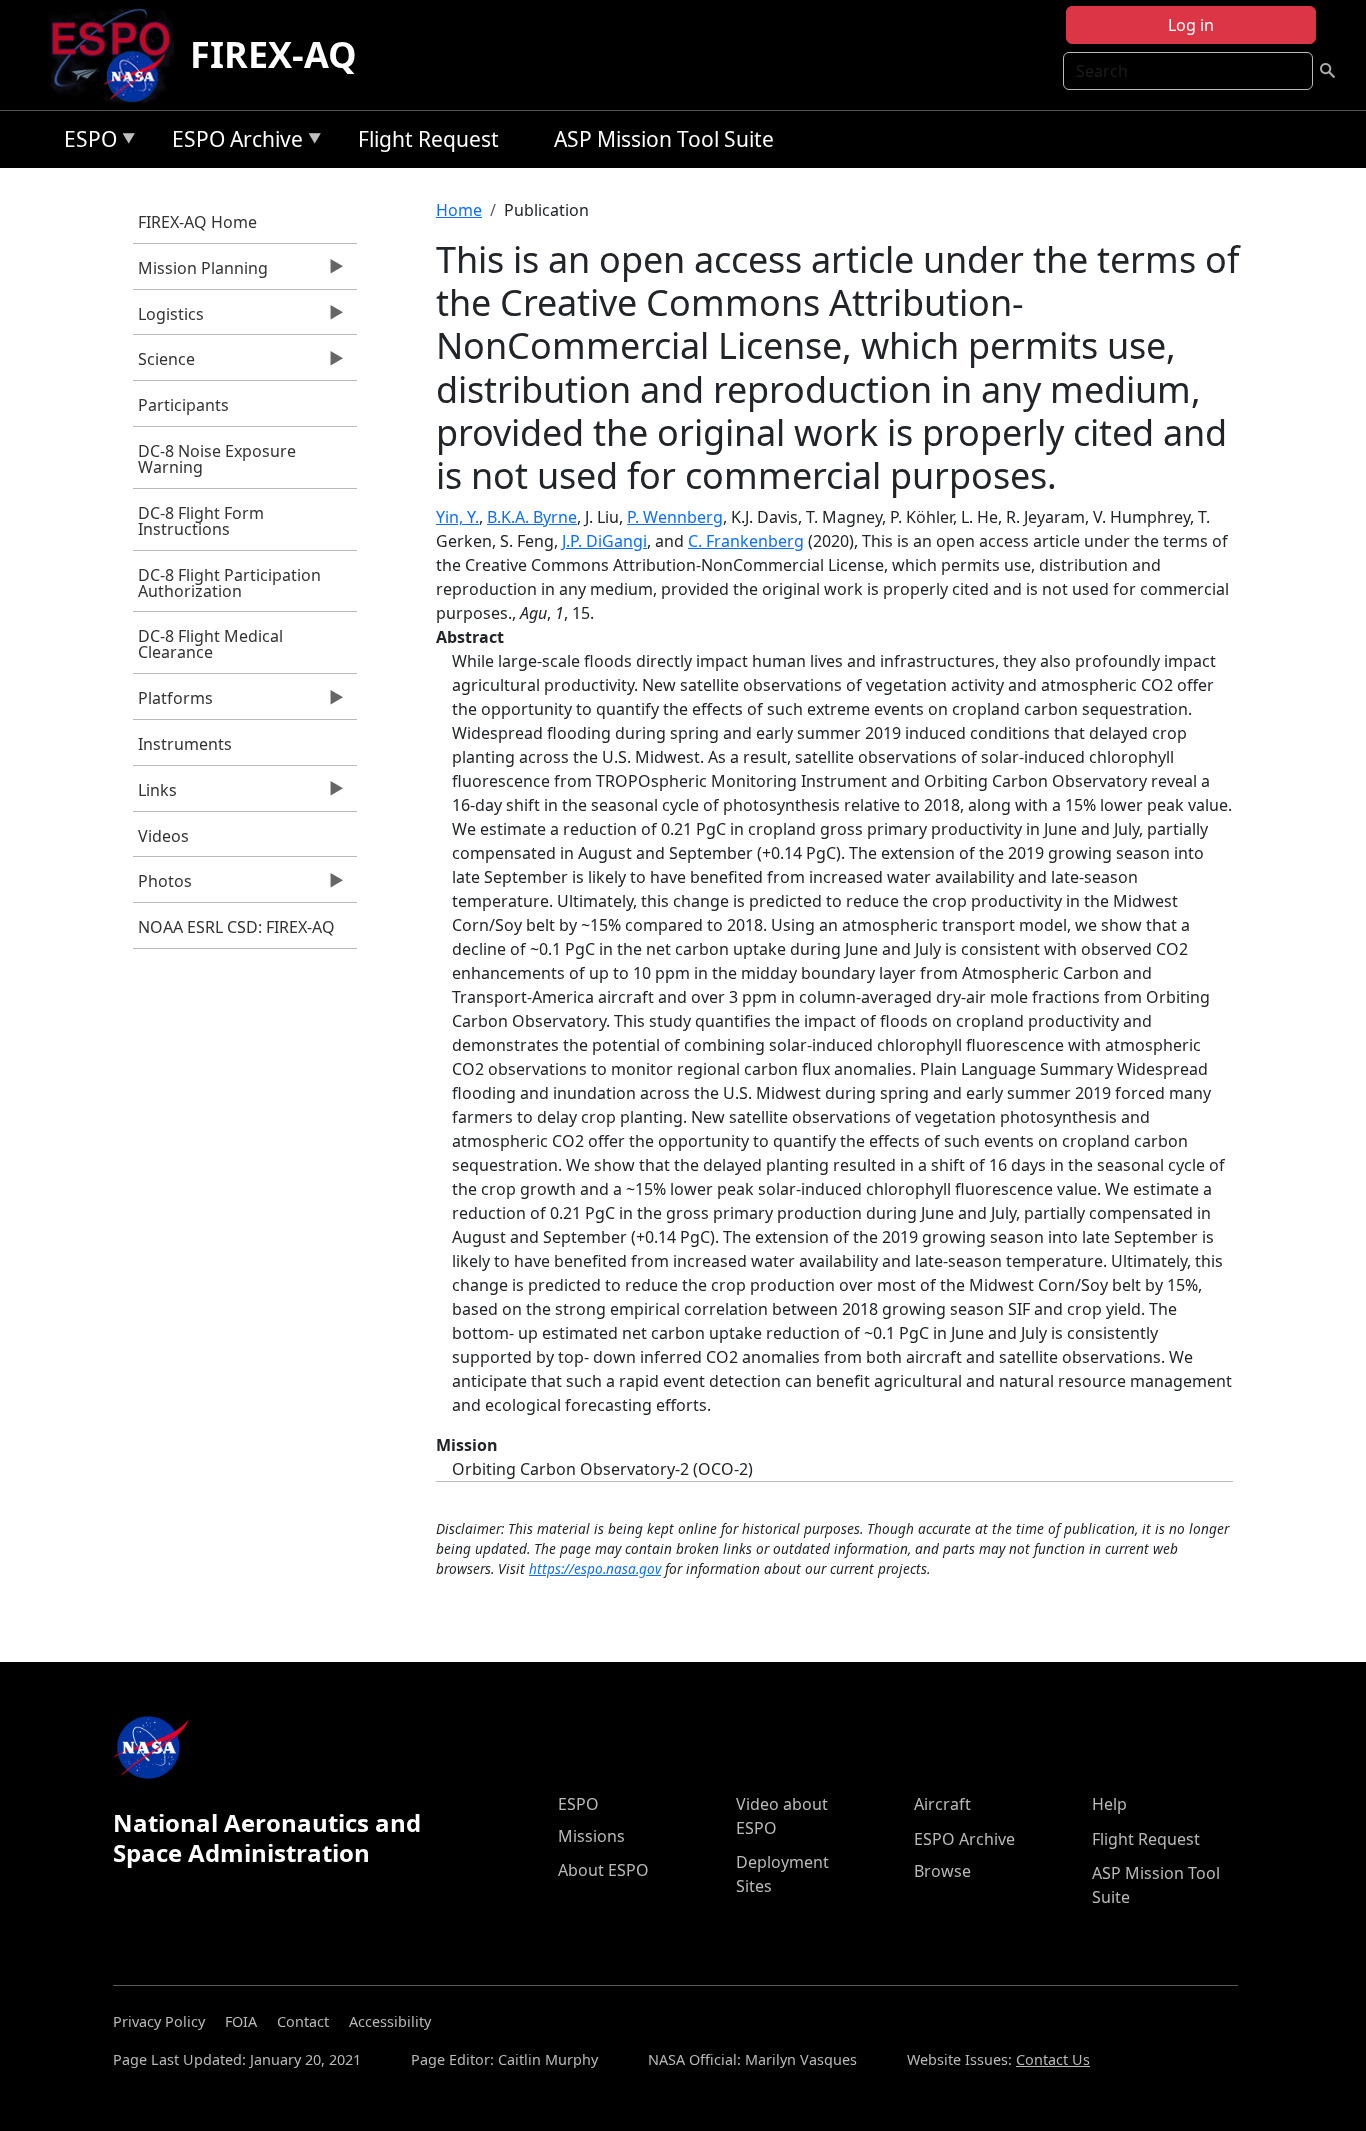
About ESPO (603, 1870)
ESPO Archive (232, 142)
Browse (942, 1871)
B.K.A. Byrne (532, 517)
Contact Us (1053, 2059)
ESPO (85, 142)
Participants (183, 405)
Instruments (185, 744)
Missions (591, 1836)
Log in (1191, 25)
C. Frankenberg (746, 541)
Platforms (173, 703)
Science (164, 364)
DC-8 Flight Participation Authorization (229, 583)
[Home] (118, 55)
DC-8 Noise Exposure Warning (217, 459)
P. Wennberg (675, 517)
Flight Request (428, 139)
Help (1109, 1804)
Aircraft (942, 1804)
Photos (162, 886)
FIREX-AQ (273, 54)
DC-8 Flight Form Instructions (201, 521)
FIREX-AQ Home (197, 222)
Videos (163, 836)
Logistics (168, 319)
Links (155, 795)
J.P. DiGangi (604, 541)
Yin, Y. (457, 517)
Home (459, 210)
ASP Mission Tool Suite (664, 139)
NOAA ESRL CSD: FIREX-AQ (236, 927)
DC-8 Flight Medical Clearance (210, 644)
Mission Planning (200, 273)
